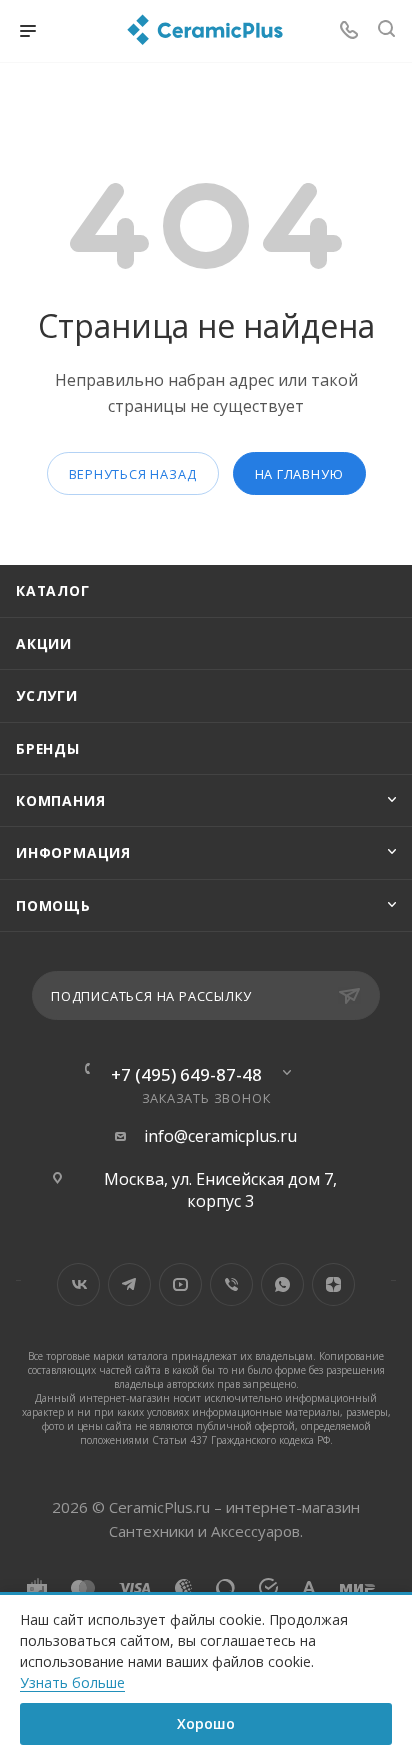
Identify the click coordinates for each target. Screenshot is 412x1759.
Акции (44, 643)
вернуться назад (133, 474)
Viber (231, 1284)
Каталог (53, 590)
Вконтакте (78, 1284)
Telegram (129, 1284)
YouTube (180, 1284)
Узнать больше (72, 1682)
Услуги (47, 695)
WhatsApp (282, 1284)
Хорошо (206, 1723)
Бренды (48, 748)
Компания (60, 800)
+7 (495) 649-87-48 (186, 1074)
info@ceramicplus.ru (220, 1136)
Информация (73, 852)
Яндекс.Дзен (333, 1284)
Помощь (53, 905)
